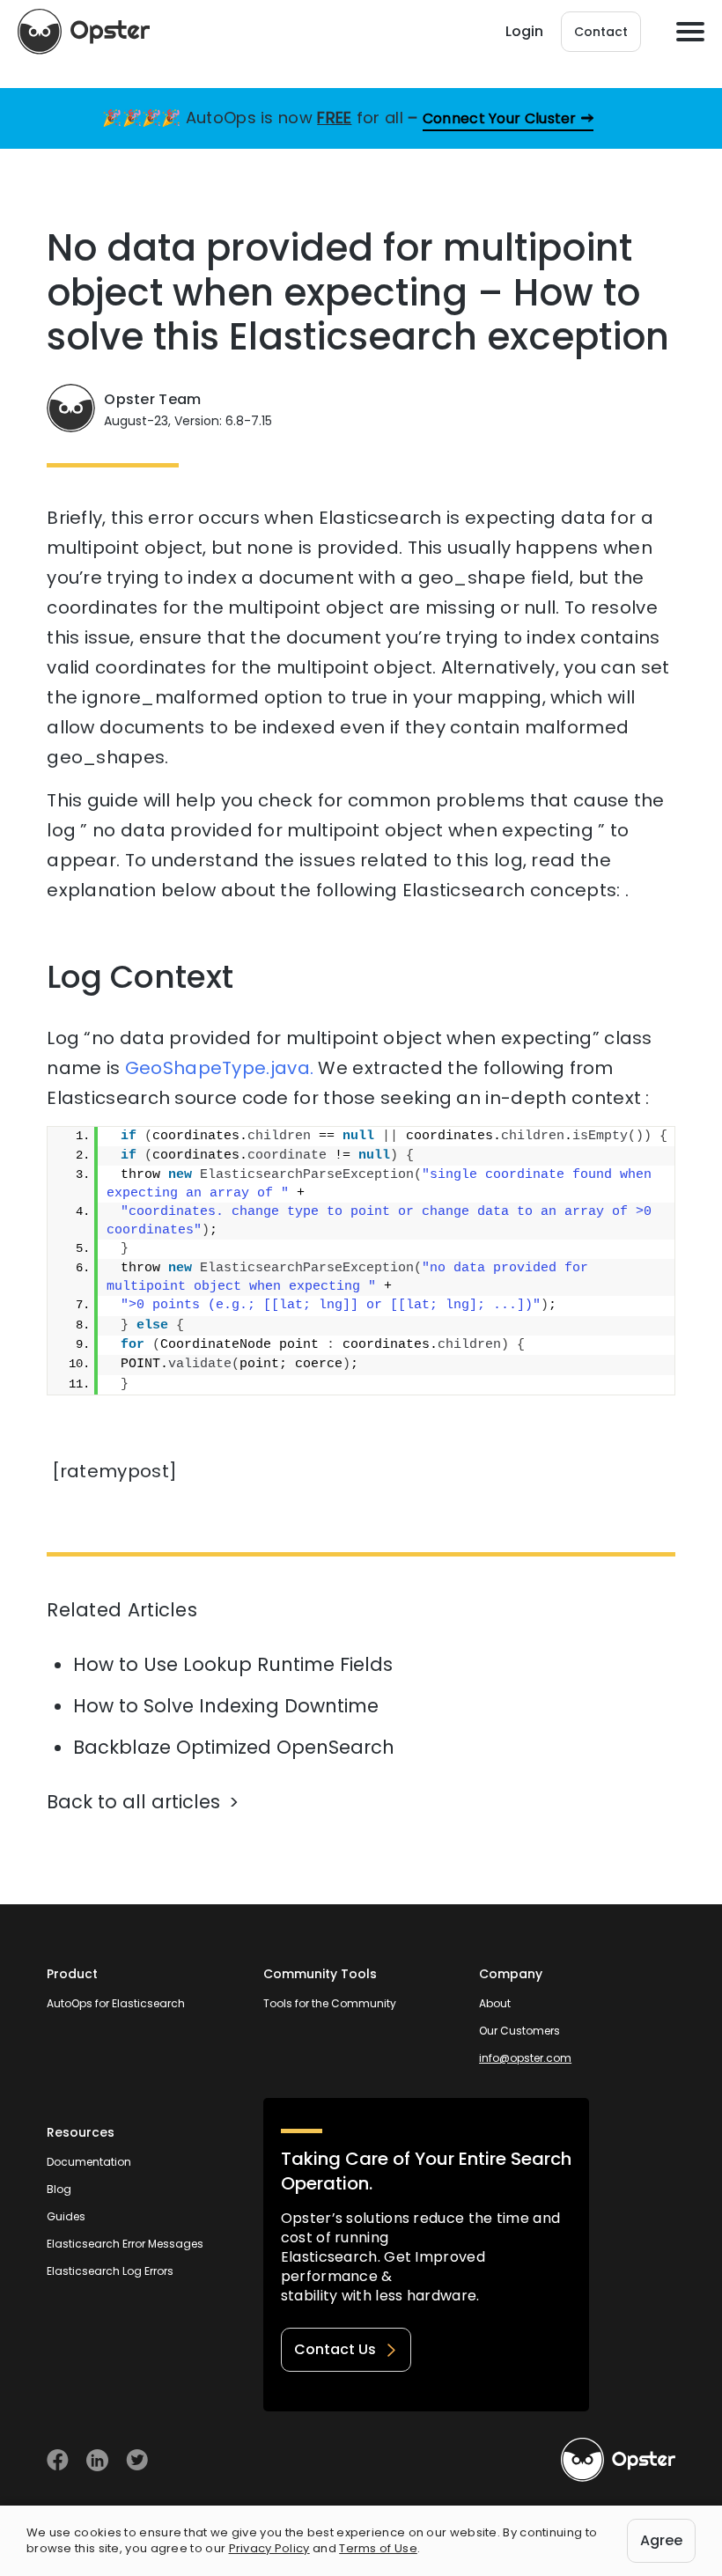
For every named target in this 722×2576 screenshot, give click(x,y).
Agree (661, 2540)
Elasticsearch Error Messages (125, 2244)
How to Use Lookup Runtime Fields (233, 1664)
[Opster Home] (84, 32)
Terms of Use (378, 2548)
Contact (601, 32)
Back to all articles (133, 1802)
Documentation (89, 2162)
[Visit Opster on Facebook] (58, 2460)
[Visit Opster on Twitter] (137, 2460)
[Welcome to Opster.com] (618, 2460)
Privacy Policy (269, 2548)
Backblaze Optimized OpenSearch (234, 1747)
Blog (59, 2189)
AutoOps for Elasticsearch (116, 2003)
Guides (66, 2216)
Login (524, 31)
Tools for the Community (330, 2003)
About (495, 2003)
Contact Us (335, 2349)
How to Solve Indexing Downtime (226, 1706)
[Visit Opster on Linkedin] (97, 2460)
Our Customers (519, 2031)
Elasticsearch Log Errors (110, 2271)
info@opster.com (525, 2058)
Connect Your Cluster (500, 118)
